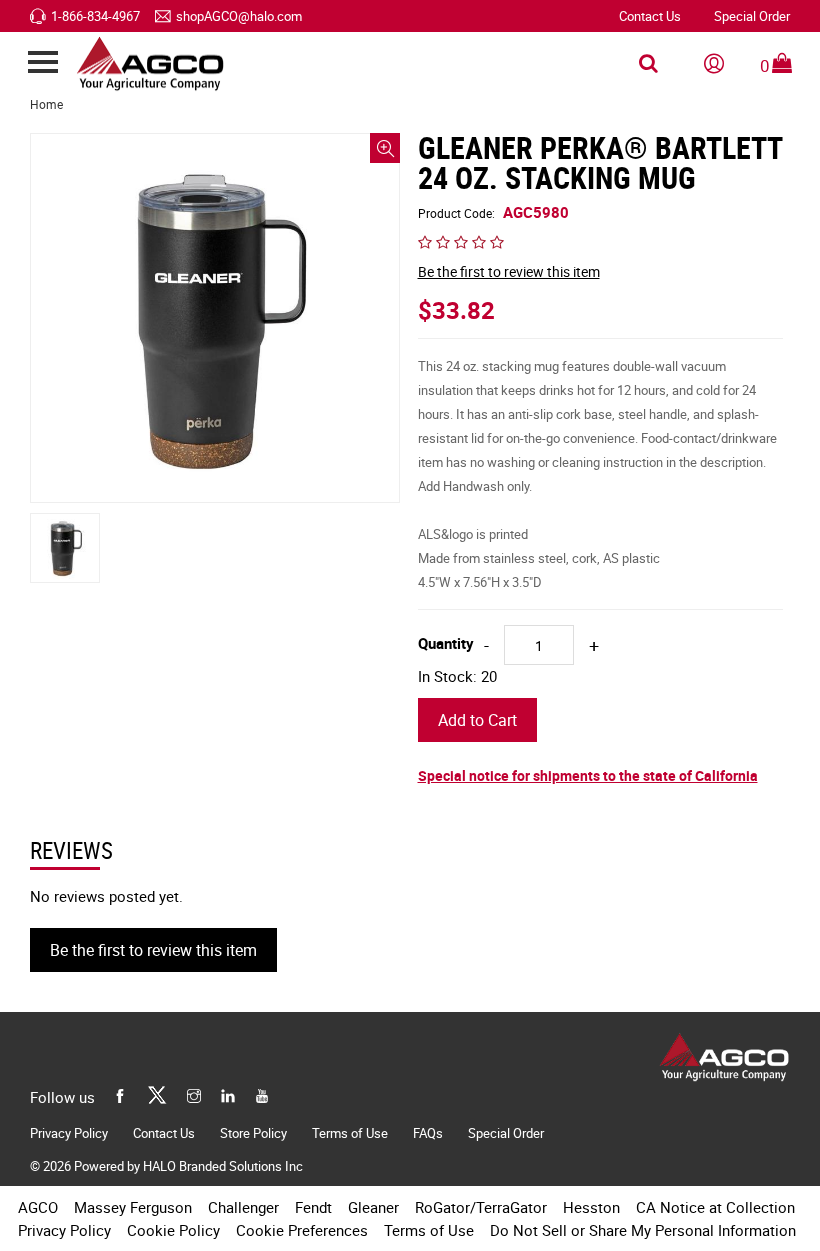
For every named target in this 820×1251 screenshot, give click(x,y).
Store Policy (253, 1133)
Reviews (71, 851)
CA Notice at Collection (715, 1207)
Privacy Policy (69, 1133)
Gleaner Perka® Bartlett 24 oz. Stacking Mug (600, 163)
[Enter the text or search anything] (648, 64)
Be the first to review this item (509, 271)
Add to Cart (477, 720)
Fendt (313, 1207)
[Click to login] (714, 64)
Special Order (752, 16)
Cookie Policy (173, 1230)
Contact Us (650, 16)
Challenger (243, 1207)
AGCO (38, 1207)
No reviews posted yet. (106, 896)
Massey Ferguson (133, 1207)
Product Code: (493, 212)
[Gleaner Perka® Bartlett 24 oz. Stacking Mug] (215, 318)
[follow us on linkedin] (228, 1093)
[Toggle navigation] (42, 63)
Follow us (62, 1097)
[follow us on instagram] (194, 1093)
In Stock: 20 (457, 676)
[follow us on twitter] (157, 1093)
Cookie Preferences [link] (302, 1230)
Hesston (591, 1207)
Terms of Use (350, 1133)
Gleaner (373, 1207)
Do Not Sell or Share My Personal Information (643, 1230)
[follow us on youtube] (262, 1093)
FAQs (428, 1133)
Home (46, 104)
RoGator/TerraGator (481, 1207)
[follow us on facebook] (120, 1093)
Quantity (446, 643)
